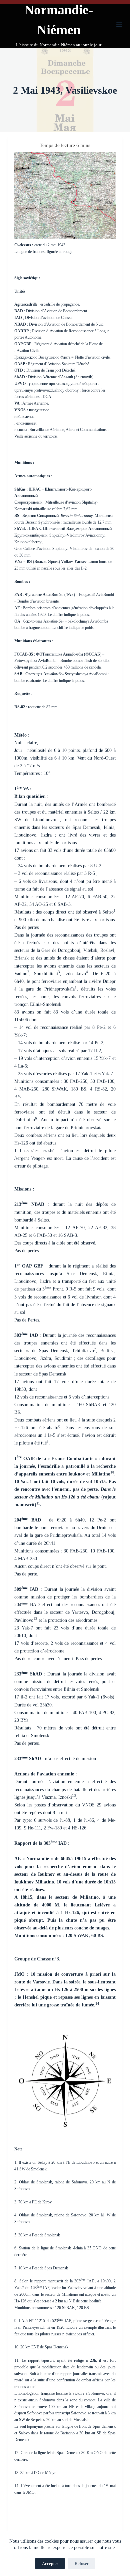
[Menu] (119, 24)
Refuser (81, 2564)
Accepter (50, 2564)
